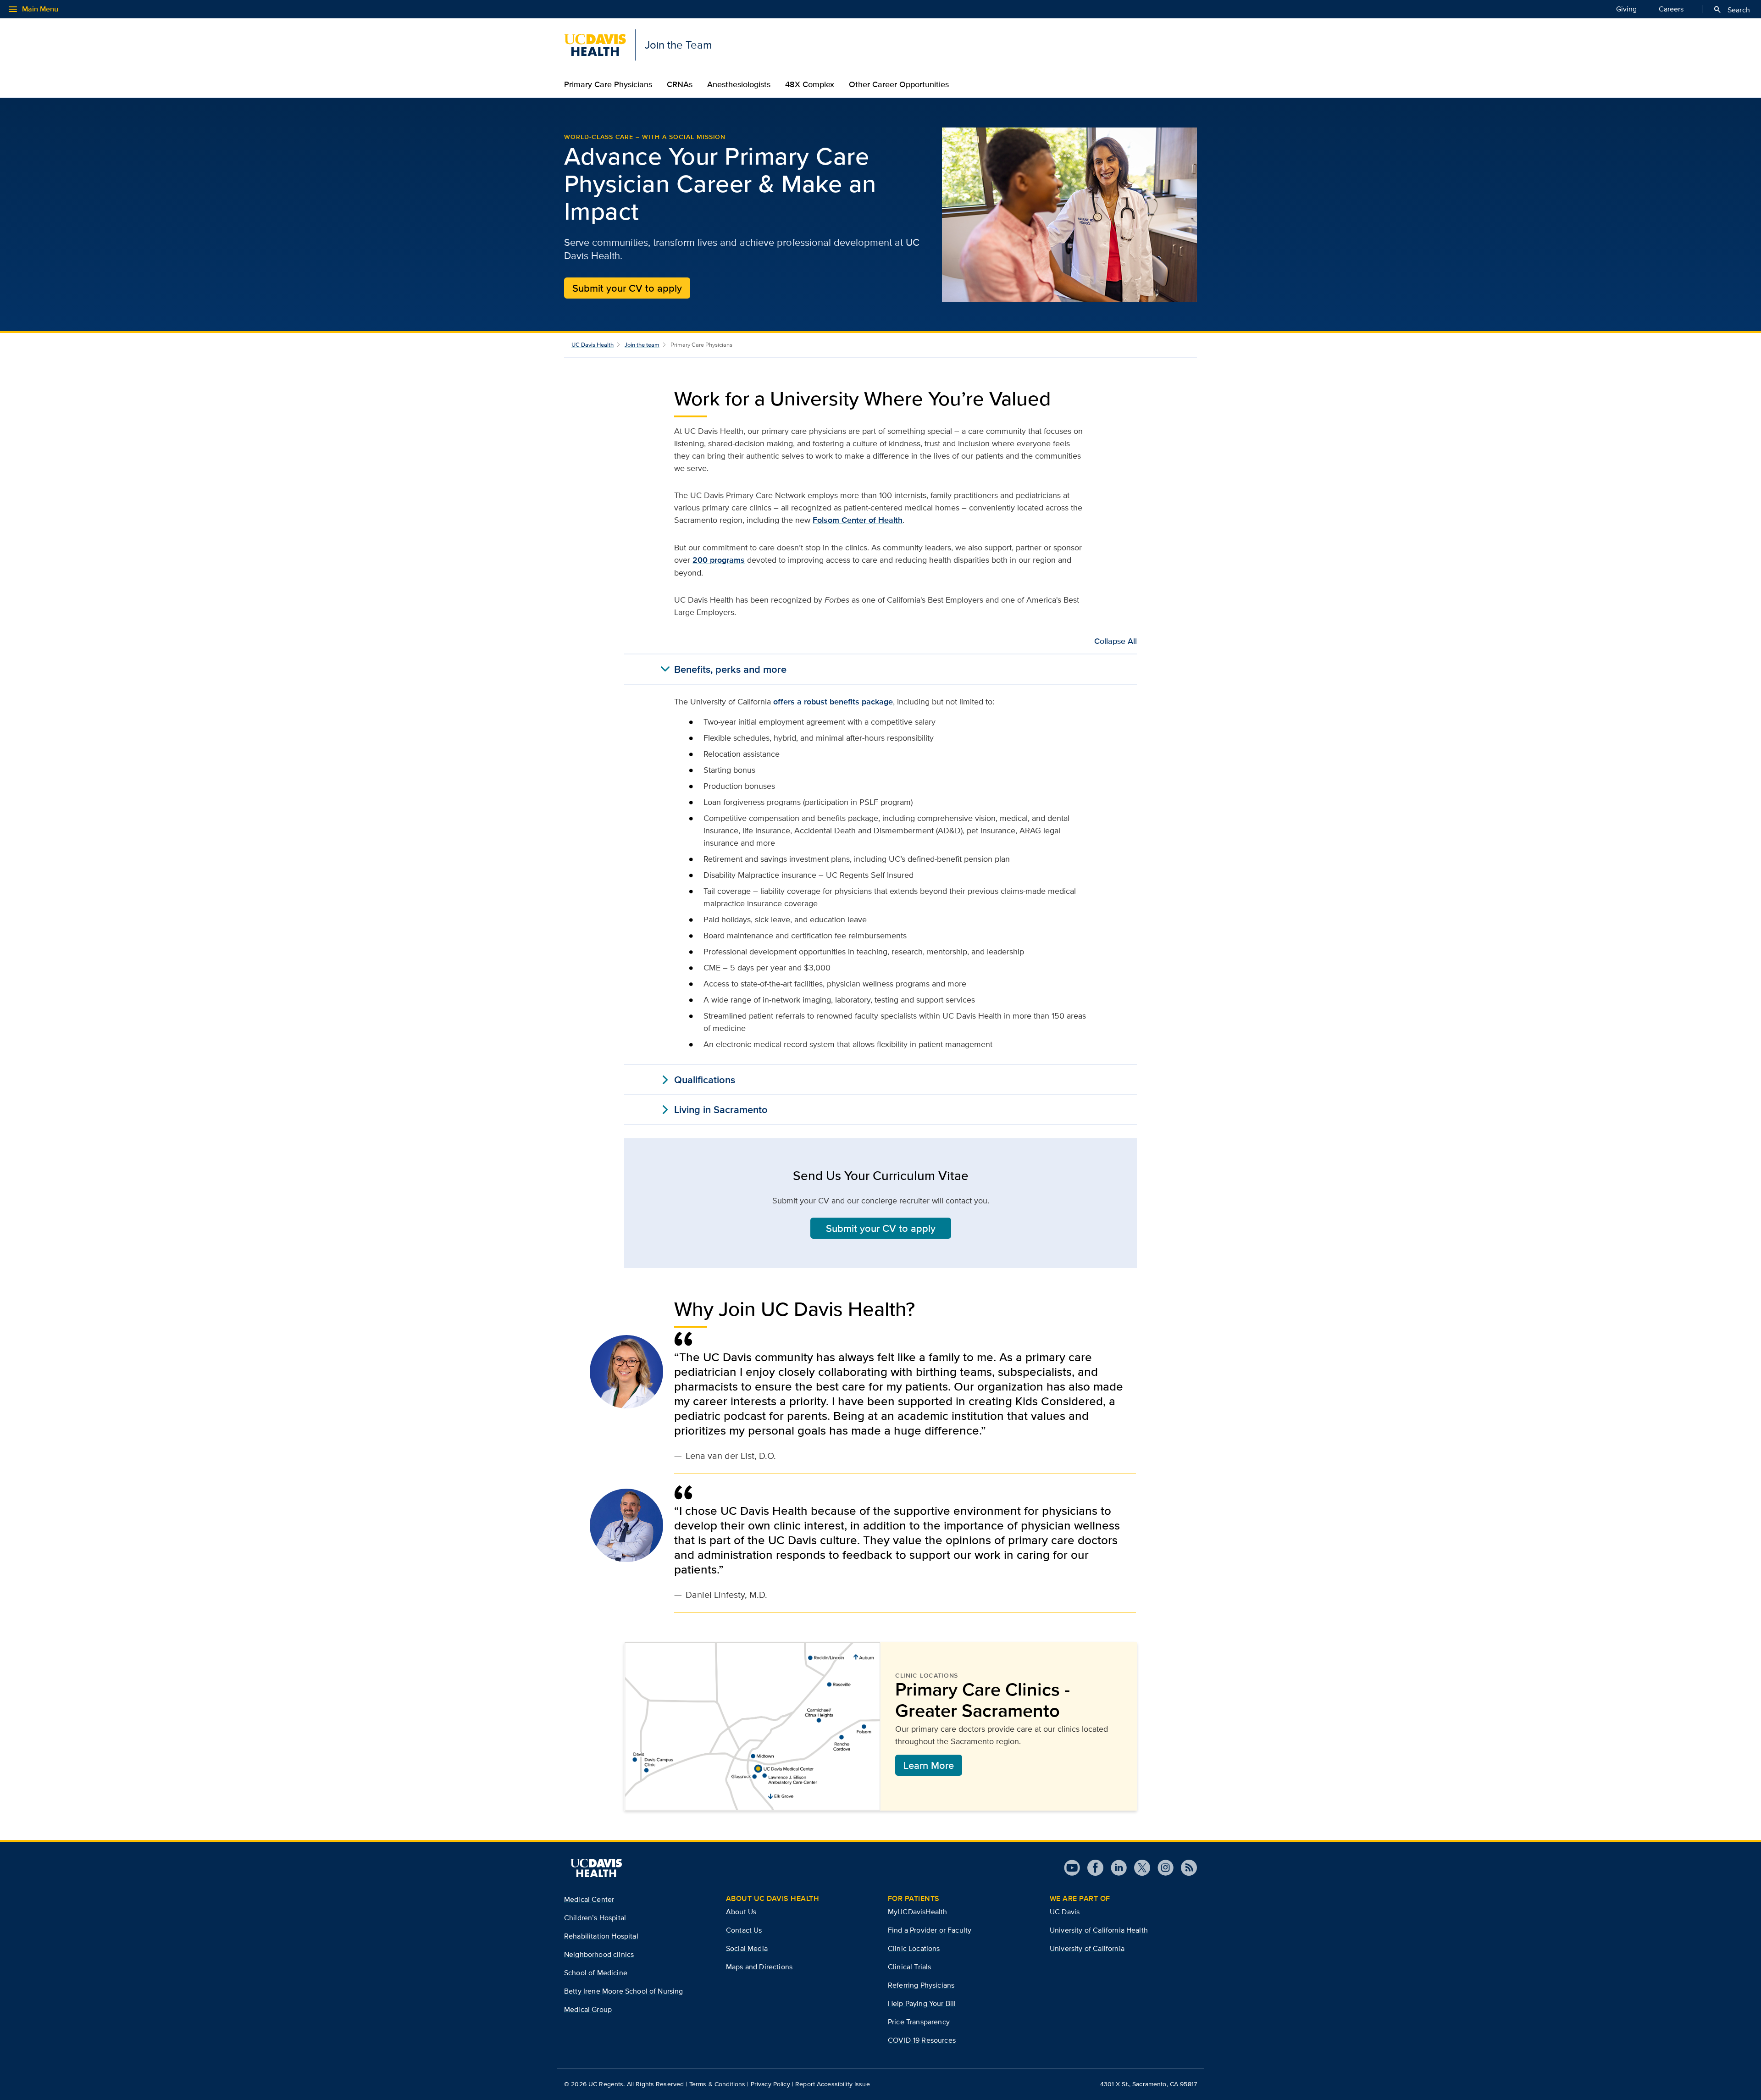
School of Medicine (596, 1973)
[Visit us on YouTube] (1072, 1868)
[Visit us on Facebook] (1092, 1868)
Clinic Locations (914, 1948)
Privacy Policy (770, 2084)
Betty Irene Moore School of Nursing (624, 1991)
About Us (741, 1912)
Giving (1626, 9)
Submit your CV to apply (627, 288)
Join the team (642, 345)
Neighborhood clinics (599, 1954)
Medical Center (589, 1899)
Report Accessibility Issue (833, 2084)
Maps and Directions (759, 1967)
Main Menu (33, 9)
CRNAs (680, 84)
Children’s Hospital (595, 1918)
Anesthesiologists (739, 84)
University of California (1087, 1948)
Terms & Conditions (717, 2084)
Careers (1671, 9)
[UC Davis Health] (596, 1868)
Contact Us (744, 1930)
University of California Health (1099, 1930)
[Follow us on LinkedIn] (1115, 1868)
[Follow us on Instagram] (1162, 1868)
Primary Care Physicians (608, 84)
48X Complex (810, 84)
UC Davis (1065, 1912)
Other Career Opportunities (899, 84)
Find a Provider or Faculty (930, 1930)
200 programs (719, 560)
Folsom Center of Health (858, 520)
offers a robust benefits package (833, 702)
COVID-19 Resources (922, 2040)
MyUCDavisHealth (917, 1912)
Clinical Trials (909, 1967)
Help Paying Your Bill (922, 2003)
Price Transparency (919, 2022)
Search (1731, 10)
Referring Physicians (921, 1985)
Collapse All (1116, 641)
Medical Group (588, 2009)
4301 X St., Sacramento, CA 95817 (1149, 2084)
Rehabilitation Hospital (601, 1936)
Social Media (747, 1948)
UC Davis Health (593, 345)
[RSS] (1185, 1868)
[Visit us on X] (1138, 1868)
